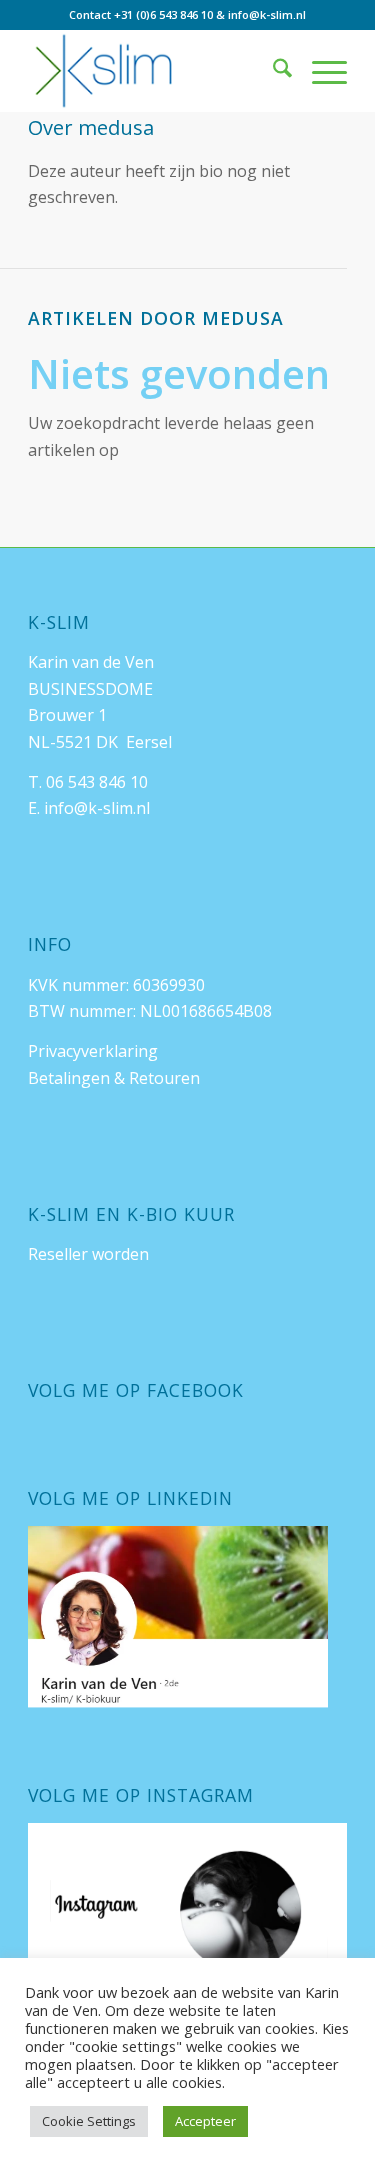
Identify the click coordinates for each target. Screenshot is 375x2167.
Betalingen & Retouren (114, 1078)
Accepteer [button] (205, 2121)
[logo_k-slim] (155, 71)
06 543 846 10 (97, 782)
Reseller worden (88, 1254)
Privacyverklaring (93, 1051)
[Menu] (319, 71)
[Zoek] (272, 71)
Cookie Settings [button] (89, 2121)
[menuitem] (272, 71)
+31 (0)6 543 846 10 (163, 14)
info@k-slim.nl (267, 14)
